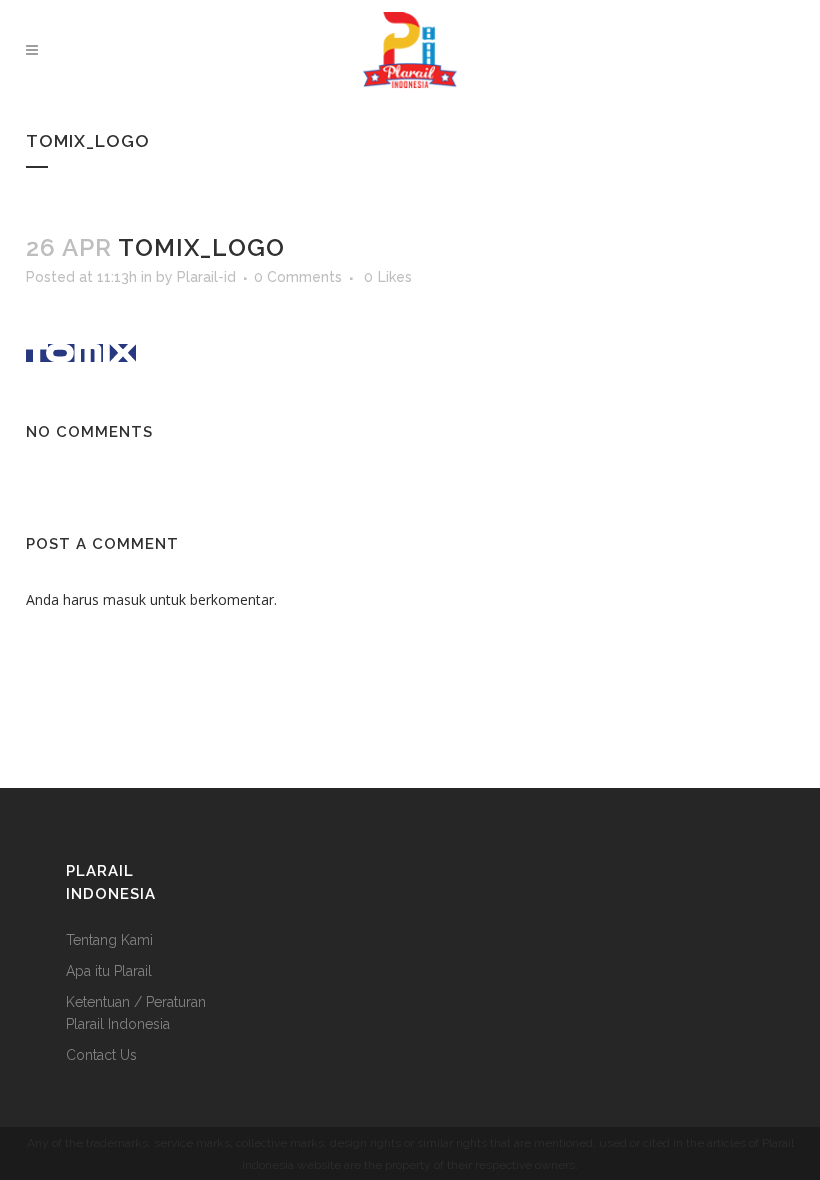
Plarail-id (206, 277)
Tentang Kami (109, 940)
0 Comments (298, 277)
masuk (124, 599)
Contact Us (101, 1055)
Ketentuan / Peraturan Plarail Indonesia (136, 1013)
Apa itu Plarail (109, 971)
